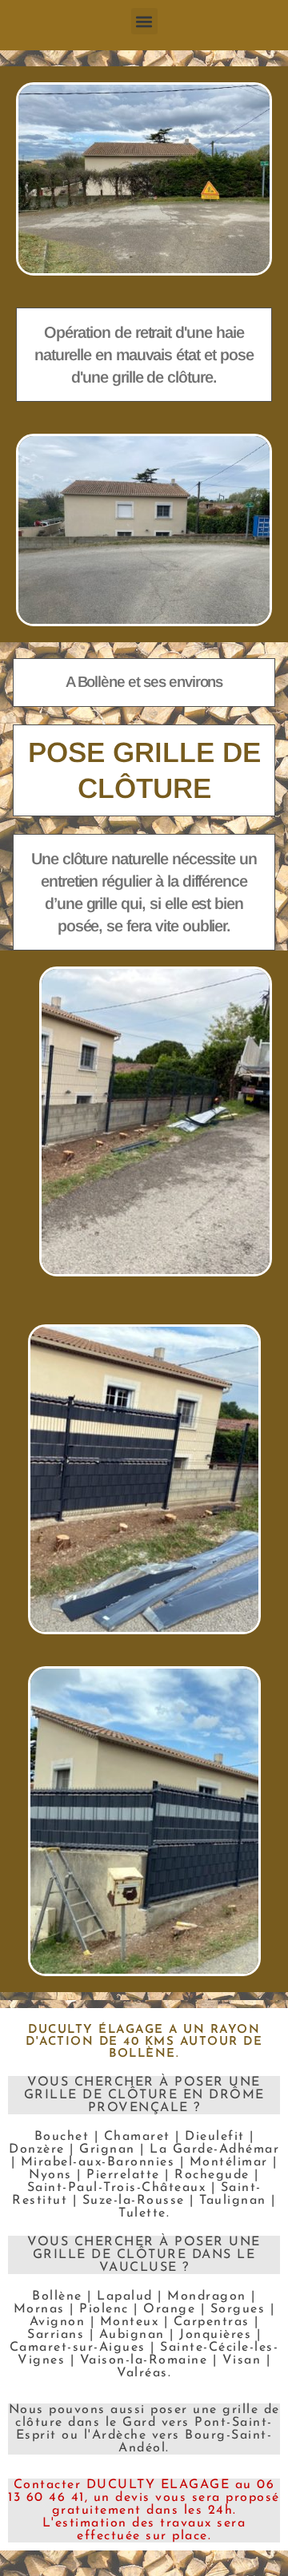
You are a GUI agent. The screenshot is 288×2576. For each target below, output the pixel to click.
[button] (144, 21)
